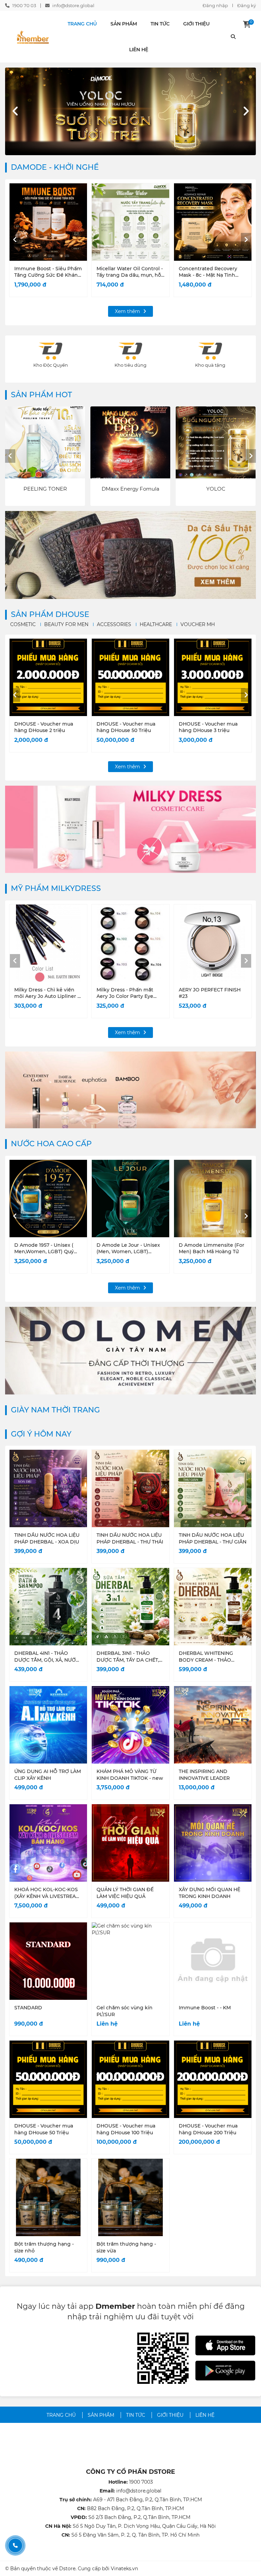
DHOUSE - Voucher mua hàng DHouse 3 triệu (208, 727)
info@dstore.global (73, 5)
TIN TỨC (160, 24)
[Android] (225, 2371)
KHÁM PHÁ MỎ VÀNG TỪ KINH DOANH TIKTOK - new (130, 1775)
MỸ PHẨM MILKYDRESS (56, 888)
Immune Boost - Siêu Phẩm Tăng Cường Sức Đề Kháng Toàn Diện (48, 275)
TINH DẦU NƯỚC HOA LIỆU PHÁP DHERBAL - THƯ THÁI (130, 1538)
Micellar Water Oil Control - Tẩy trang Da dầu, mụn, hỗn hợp (130, 275)
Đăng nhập (215, 5)
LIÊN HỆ (139, 50)
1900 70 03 (24, 5)
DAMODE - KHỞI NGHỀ (55, 167)
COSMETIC (23, 624)
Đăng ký (247, 5)
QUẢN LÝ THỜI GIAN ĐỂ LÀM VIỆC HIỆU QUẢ (125, 1893)
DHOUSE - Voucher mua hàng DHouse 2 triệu (44, 727)
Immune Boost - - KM (205, 2008)
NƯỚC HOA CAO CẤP (51, 1144)
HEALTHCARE (156, 624)
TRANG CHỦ (82, 24)
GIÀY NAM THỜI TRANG (55, 1410)
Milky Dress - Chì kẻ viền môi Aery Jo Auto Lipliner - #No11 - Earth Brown (47, 996)
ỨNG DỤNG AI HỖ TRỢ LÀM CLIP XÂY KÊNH (48, 1775)
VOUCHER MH (198, 624)
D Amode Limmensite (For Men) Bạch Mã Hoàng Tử (212, 1248)
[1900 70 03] (15, 2545)
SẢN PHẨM (124, 24)
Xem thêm (128, 311)
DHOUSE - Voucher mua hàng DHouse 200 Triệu (208, 2129)
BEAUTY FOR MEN (66, 624)
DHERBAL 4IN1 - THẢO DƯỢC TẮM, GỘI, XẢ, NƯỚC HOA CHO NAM (47, 1660)
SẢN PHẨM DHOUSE (50, 614)
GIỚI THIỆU (196, 24)
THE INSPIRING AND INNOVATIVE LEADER (204, 1775)
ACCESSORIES (114, 624)
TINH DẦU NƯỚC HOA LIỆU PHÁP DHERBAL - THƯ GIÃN (213, 1538)
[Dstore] (33, 37)
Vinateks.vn (124, 2569)
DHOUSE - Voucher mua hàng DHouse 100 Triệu (126, 2129)
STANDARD (28, 2008)
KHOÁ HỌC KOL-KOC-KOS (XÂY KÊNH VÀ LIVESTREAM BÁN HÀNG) (47, 1896)
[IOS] (225, 2345)
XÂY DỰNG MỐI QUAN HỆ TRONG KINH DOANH (210, 1893)
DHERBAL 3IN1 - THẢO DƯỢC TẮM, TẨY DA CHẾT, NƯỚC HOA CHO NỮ (128, 1660)
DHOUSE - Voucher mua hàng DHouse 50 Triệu (126, 727)
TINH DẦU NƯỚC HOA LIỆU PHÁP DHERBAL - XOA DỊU (47, 1538)
